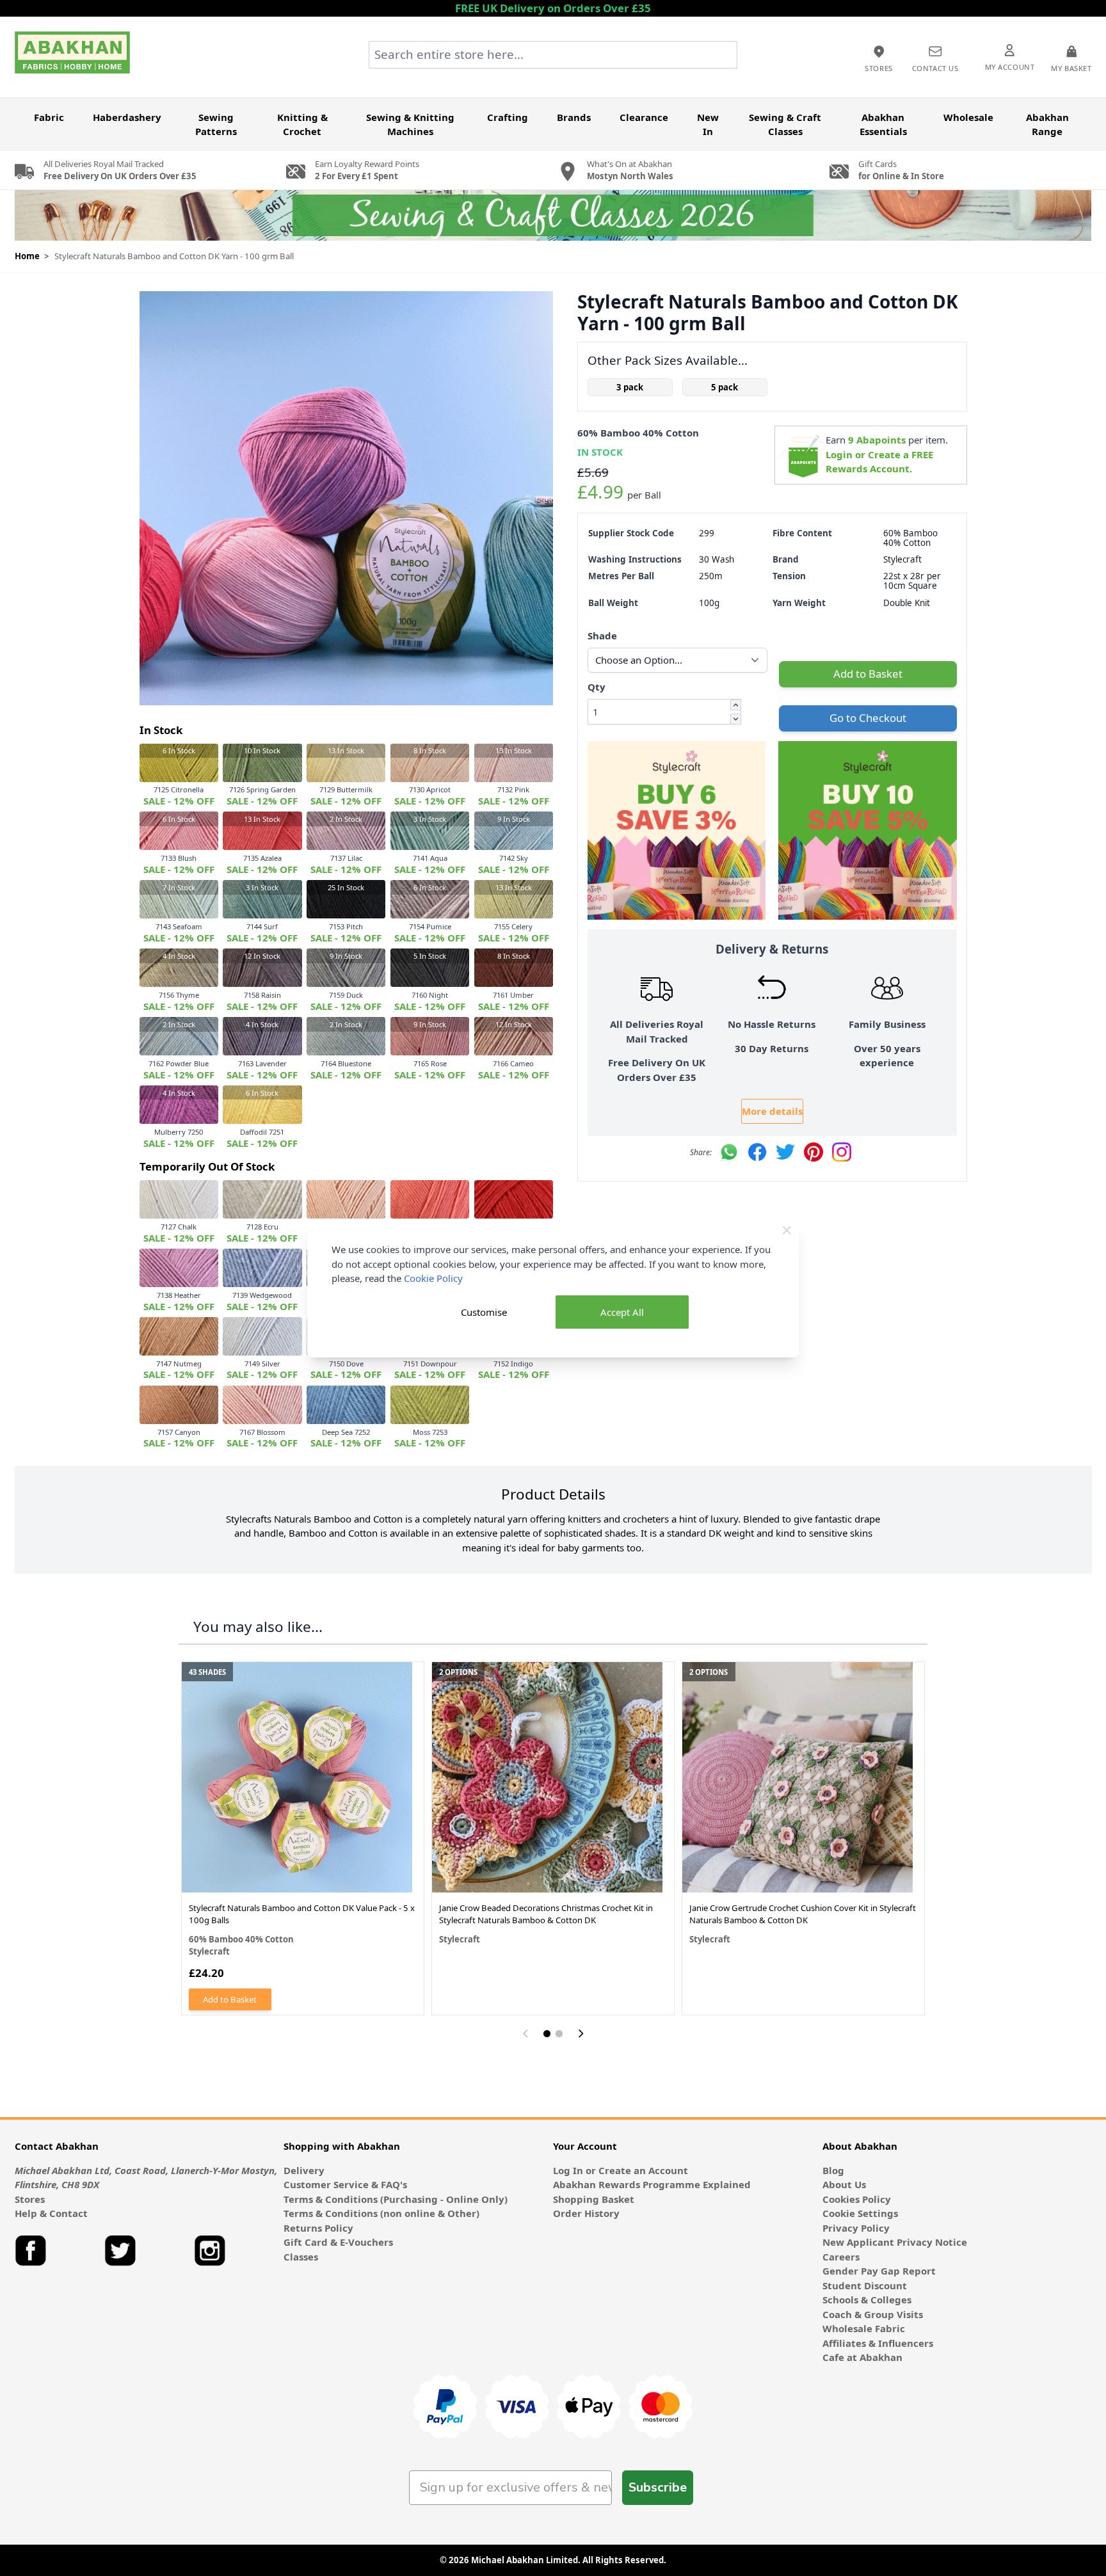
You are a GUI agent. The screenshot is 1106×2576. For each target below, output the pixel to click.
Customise (484, 1312)
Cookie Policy (433, 1278)
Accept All (622, 1312)
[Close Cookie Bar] (787, 1230)
